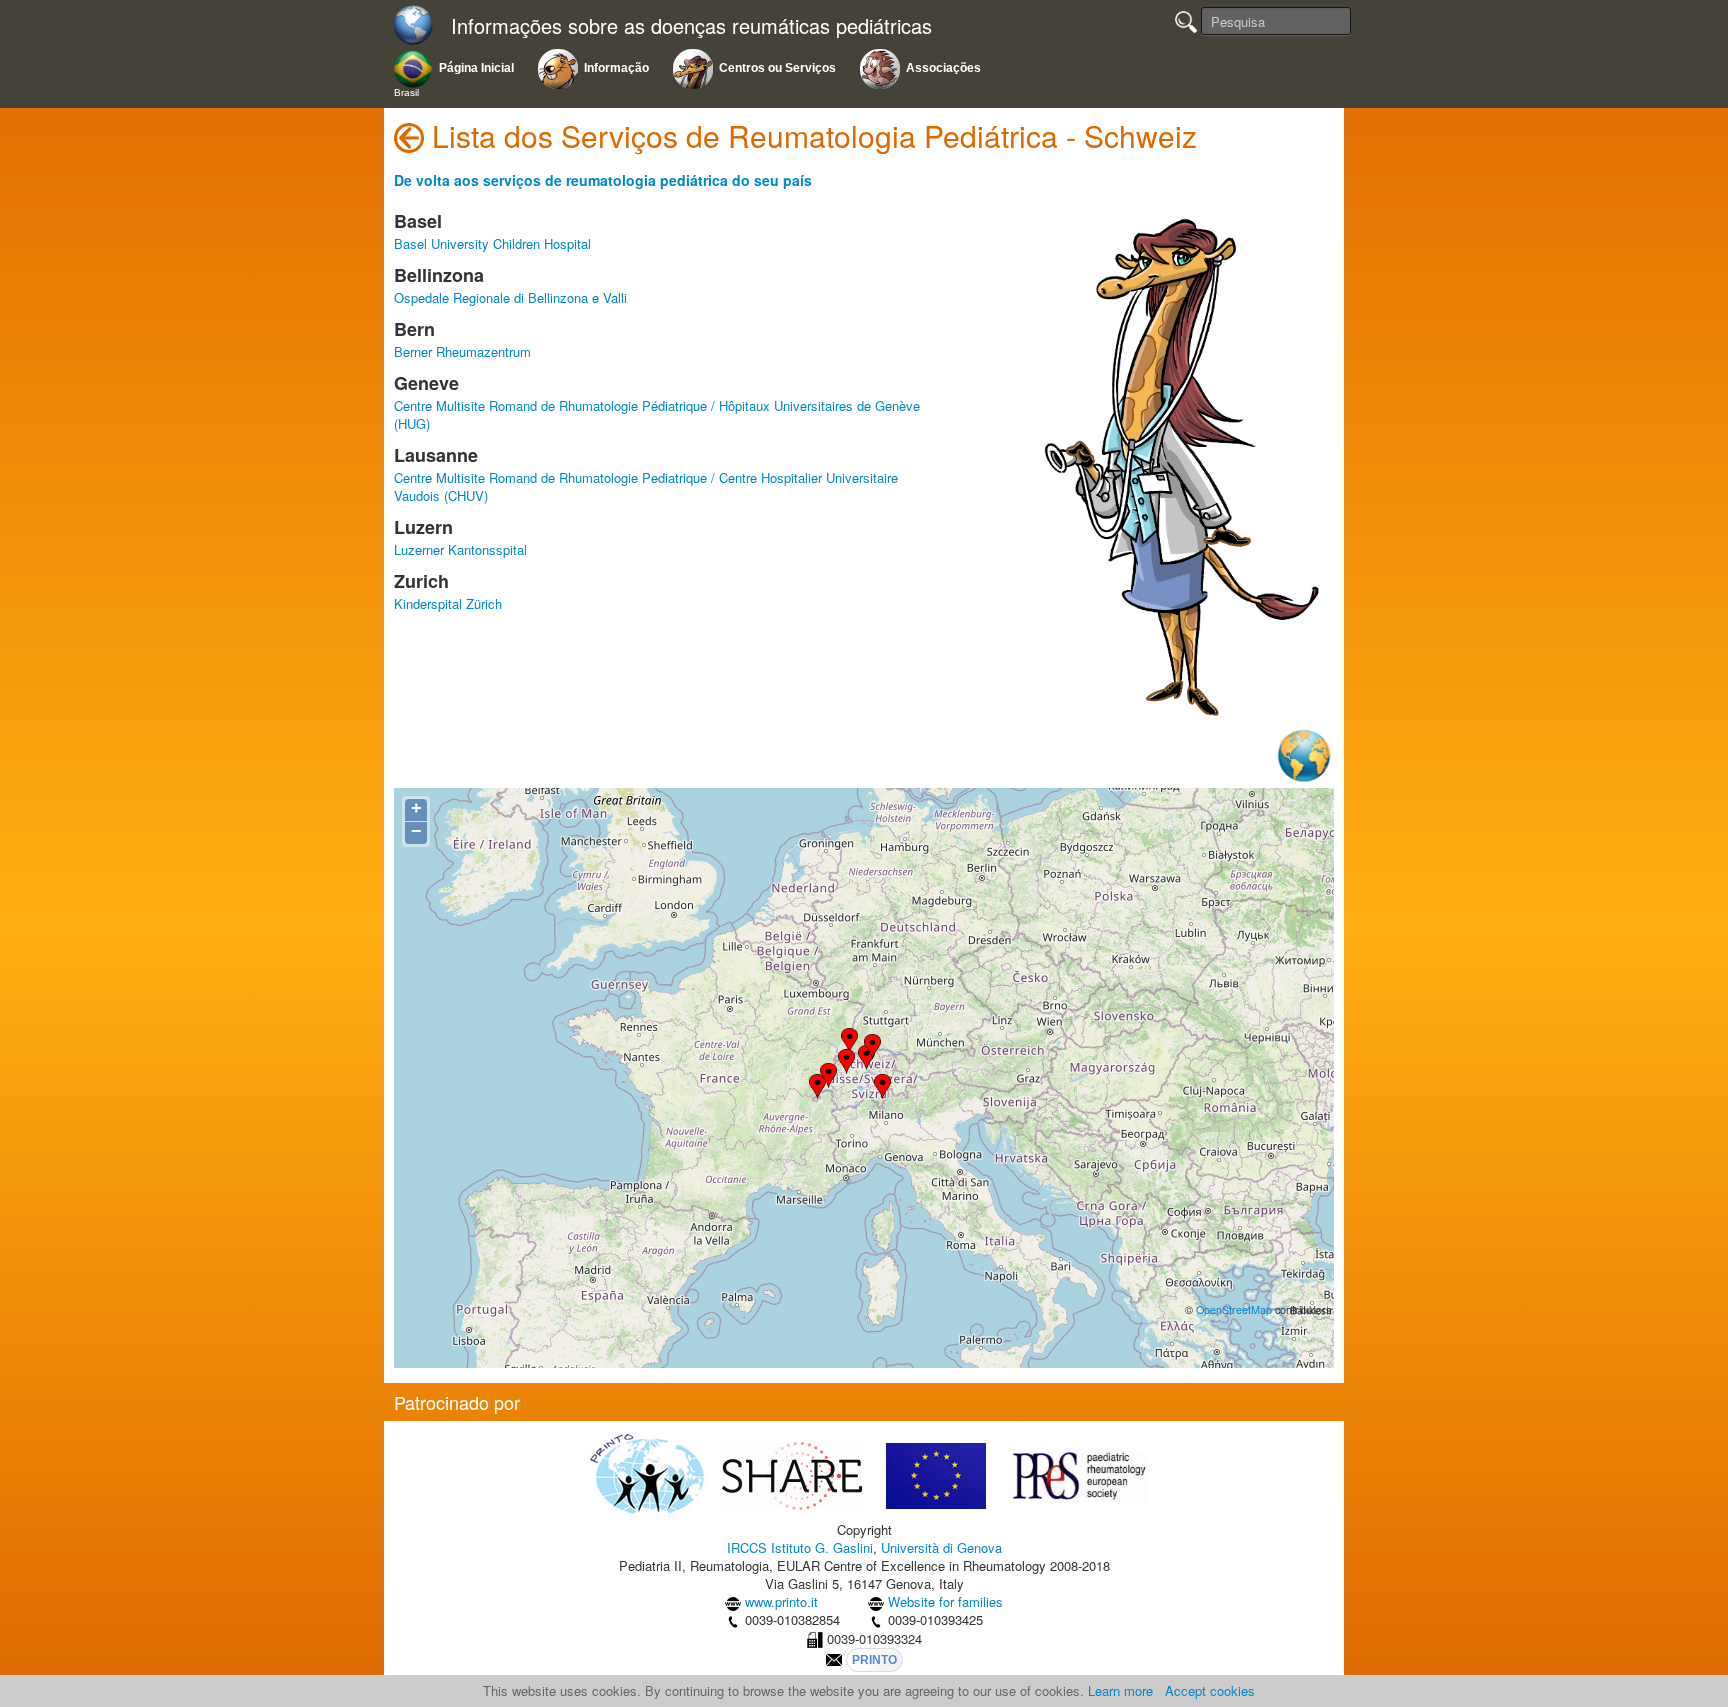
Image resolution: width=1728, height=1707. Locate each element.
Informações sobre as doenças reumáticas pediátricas (691, 26)
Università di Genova (941, 1547)
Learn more (1120, 1690)
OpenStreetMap (1234, 1309)
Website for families (945, 1601)
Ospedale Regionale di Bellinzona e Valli (510, 297)
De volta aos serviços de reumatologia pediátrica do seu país (603, 180)
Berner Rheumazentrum (462, 351)
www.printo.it (781, 1601)
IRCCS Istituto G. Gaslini (800, 1547)
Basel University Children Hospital (492, 243)
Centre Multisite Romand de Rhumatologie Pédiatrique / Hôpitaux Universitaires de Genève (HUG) (657, 414)
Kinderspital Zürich (448, 603)
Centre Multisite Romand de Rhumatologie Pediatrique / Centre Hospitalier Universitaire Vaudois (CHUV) (646, 486)
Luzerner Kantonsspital (460, 549)
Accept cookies (1210, 1690)
